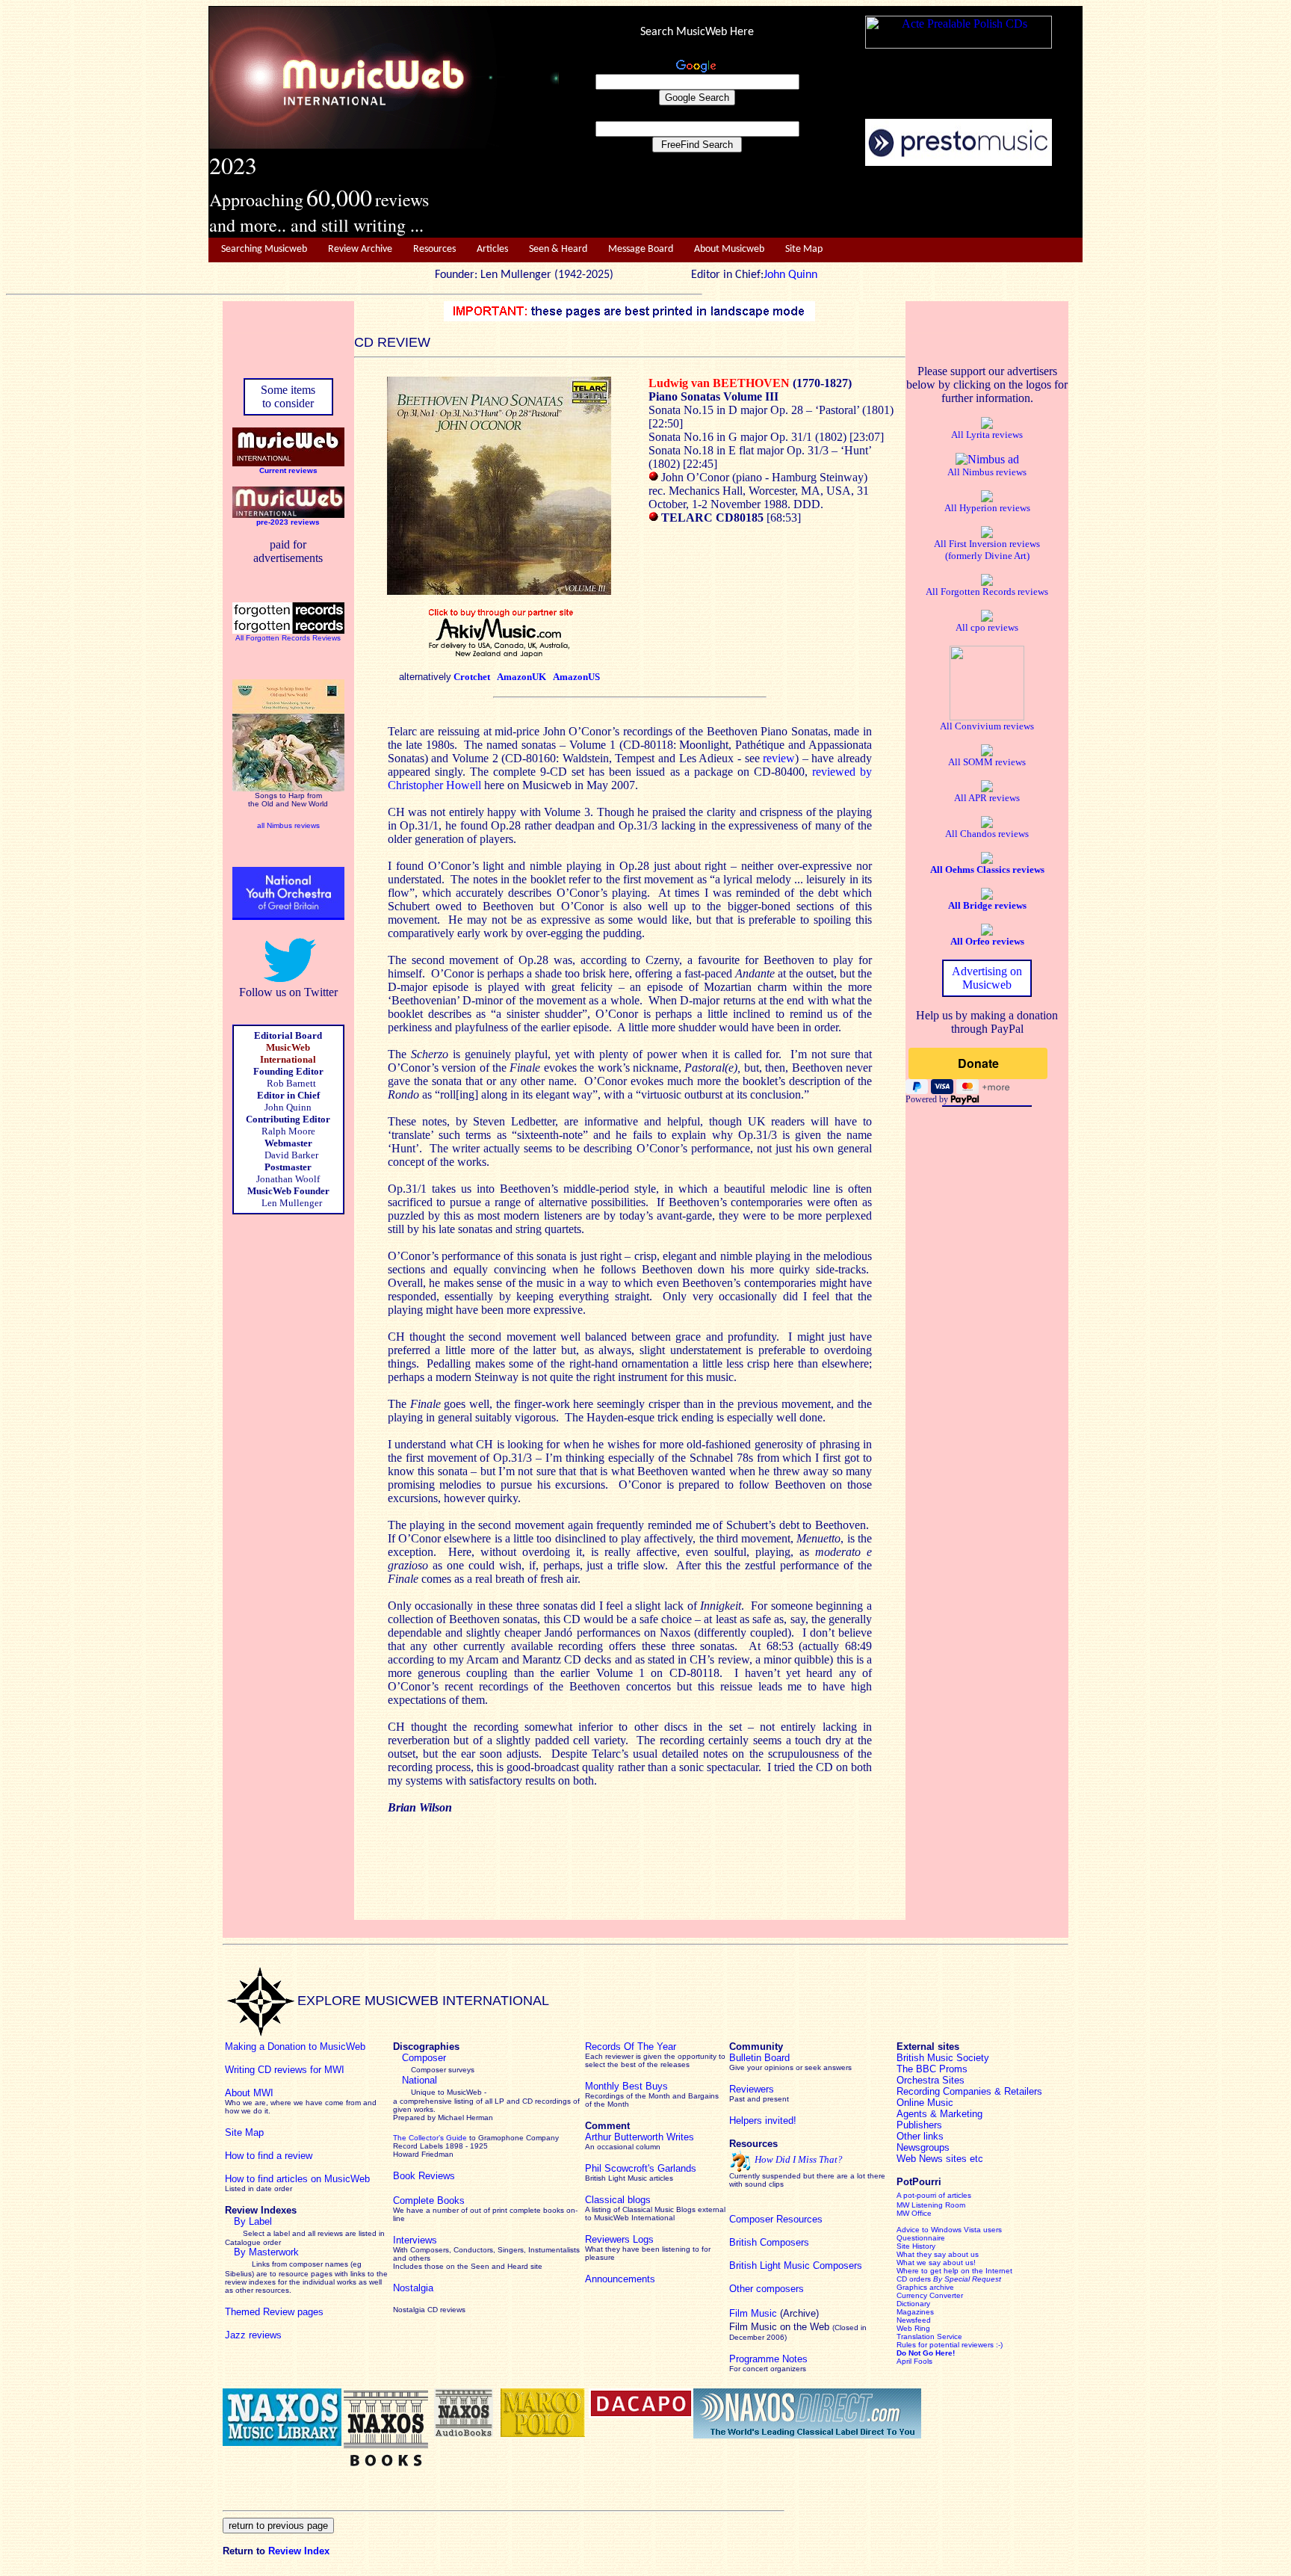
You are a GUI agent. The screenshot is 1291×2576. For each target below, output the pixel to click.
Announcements (620, 2279)
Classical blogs (618, 2200)
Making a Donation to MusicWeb (295, 2047)
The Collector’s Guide (430, 2138)
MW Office (914, 2213)
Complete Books (429, 2200)
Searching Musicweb (264, 249)
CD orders (949, 2279)
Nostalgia (413, 2288)
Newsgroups (923, 2147)
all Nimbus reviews (288, 825)
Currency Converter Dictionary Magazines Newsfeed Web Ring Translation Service (930, 2316)
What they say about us (938, 2254)
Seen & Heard (558, 249)
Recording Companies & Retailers (969, 2091)
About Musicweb (729, 249)
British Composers (769, 2242)
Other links (920, 2136)
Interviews (415, 2240)
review (779, 758)
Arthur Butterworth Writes (640, 2137)
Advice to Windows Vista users (949, 2230)
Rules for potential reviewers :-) (950, 2345)
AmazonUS (576, 677)
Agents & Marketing (939, 2114)
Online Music (925, 2103)
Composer (424, 2058)
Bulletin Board (759, 2058)
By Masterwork (266, 2252)
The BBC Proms (932, 2069)
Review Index (299, 2551)
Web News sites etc (940, 2159)
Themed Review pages (274, 2312)
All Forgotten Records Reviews (288, 638)
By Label (253, 2221)
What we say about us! (936, 2263)
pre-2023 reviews (288, 522)
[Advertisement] (821, 203)
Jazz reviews (253, 2335)
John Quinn (790, 275)
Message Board (641, 249)
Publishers (919, 2125)
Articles (492, 249)
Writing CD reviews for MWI (285, 2070)
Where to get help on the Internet (954, 2271)
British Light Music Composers (796, 2265)
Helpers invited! (763, 2121)
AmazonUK (521, 677)
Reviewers (752, 2089)
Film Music (753, 2313)
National (420, 2080)
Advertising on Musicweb (987, 978)
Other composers (767, 2289)
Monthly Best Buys (626, 2086)
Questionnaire (921, 2238)
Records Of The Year (631, 2047)
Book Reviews (424, 2176)
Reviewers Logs (619, 2239)
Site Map (804, 249)
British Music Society (943, 2058)
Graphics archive (925, 2287)
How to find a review (269, 2156)
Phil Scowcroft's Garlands (641, 2168)
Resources (434, 249)
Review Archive (360, 249)
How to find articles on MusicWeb (297, 2179)
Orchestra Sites (931, 2080)
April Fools (914, 2361)
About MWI (249, 2093)
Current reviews (288, 470)
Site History (916, 2246)
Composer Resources (776, 2219)
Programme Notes (768, 2359)
